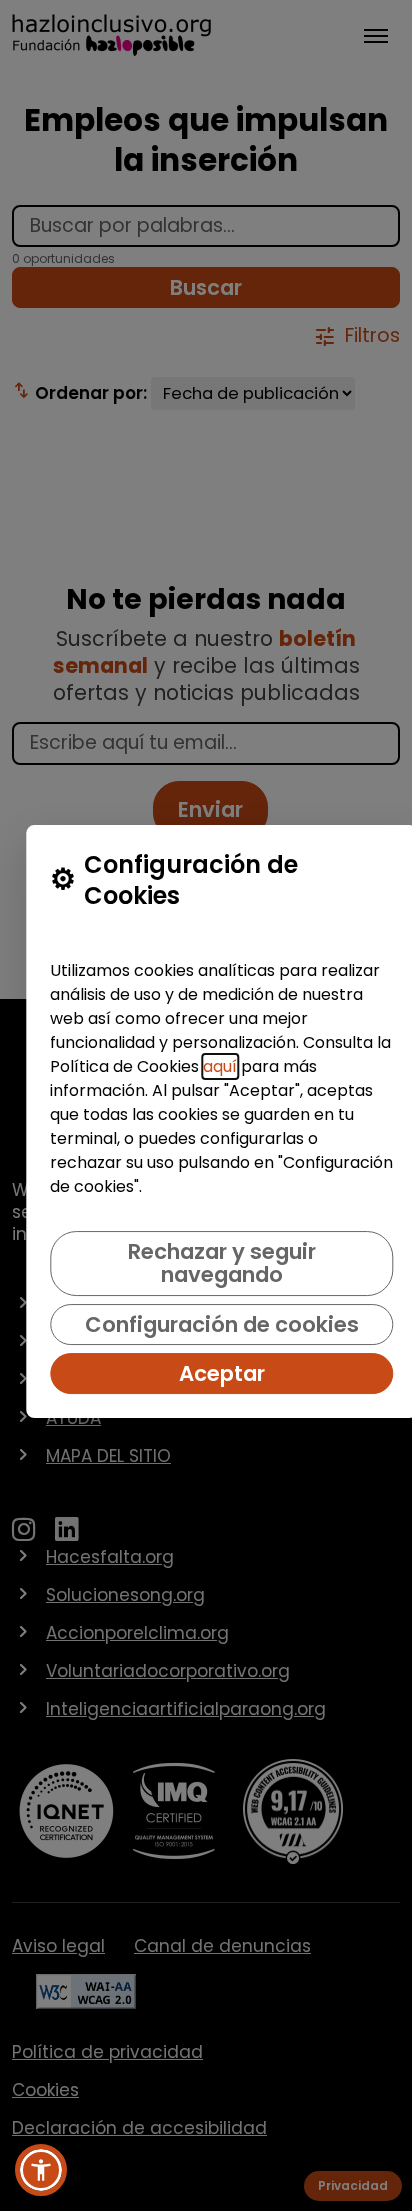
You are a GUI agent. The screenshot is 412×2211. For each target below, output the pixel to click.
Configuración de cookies (222, 1324)
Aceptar (222, 1373)
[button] (41, 2170)
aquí (220, 1066)
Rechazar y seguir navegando (222, 1263)
